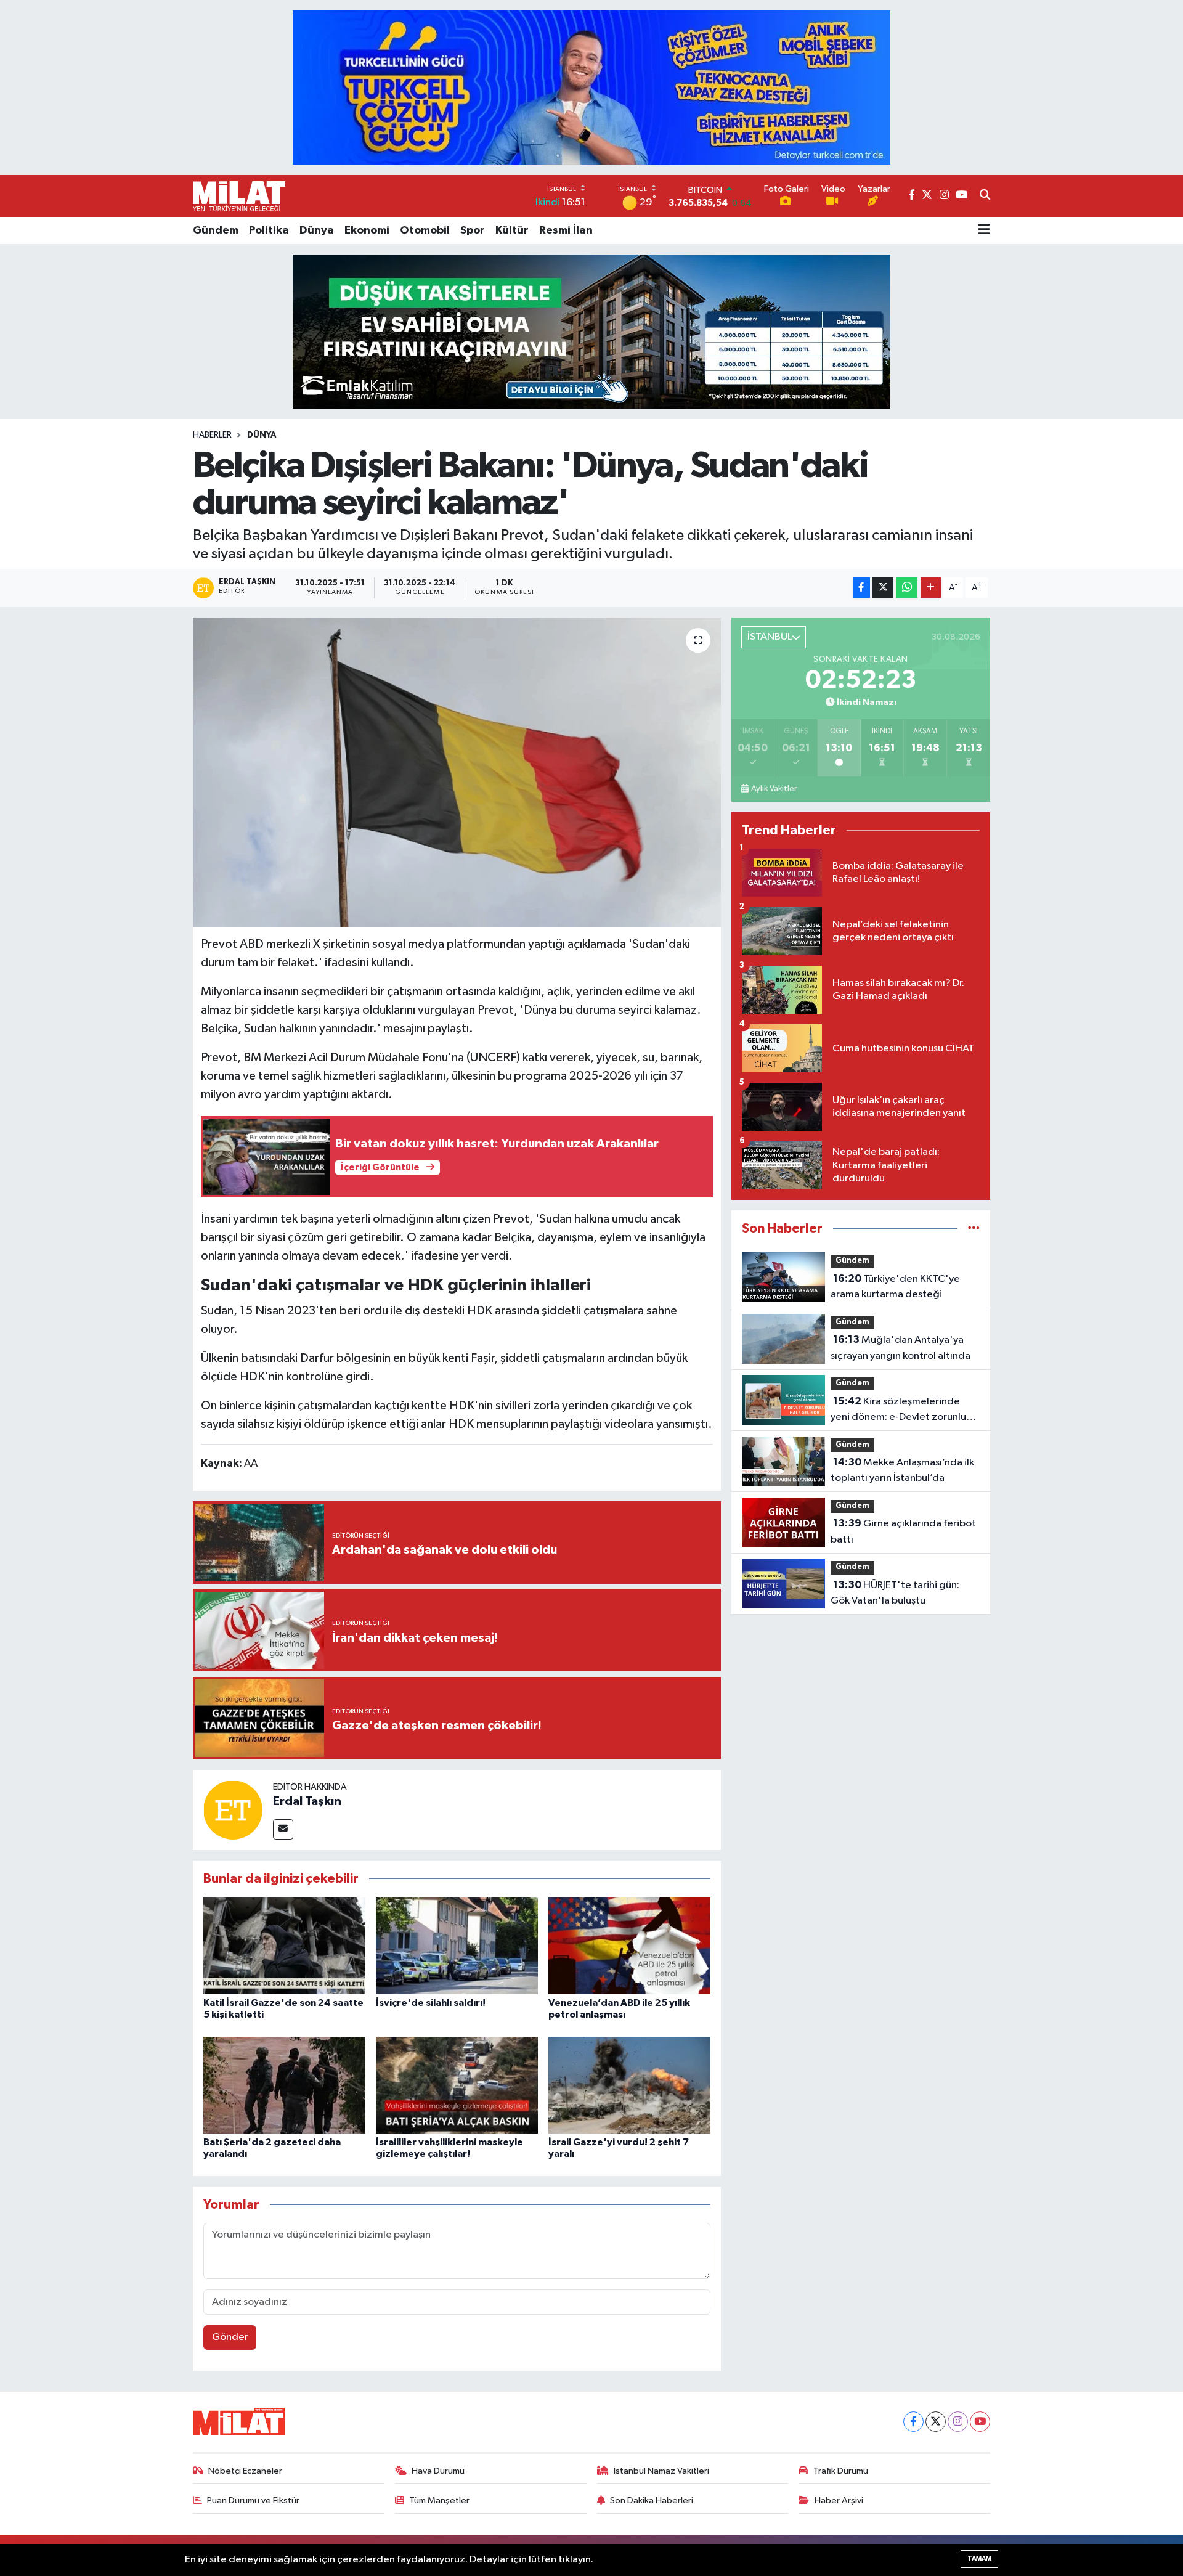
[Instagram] (958, 2422)
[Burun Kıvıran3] (591, 331)
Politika (269, 230)
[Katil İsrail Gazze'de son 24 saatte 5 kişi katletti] (284, 1946)
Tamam (979, 2558)
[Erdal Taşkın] (233, 1810)
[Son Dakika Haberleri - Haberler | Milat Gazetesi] (239, 196)
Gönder (230, 2337)
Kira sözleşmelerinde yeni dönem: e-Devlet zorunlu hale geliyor (898, 1411)
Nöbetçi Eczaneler (245, 2471)
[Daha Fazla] (931, 588)
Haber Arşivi (839, 2501)
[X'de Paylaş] (883, 588)
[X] (936, 2422)
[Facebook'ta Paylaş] (861, 588)
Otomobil (425, 230)
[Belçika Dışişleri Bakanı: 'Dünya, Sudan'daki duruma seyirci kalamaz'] (457, 772)
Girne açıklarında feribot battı (903, 1531)
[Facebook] (913, 2422)
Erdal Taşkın (307, 1801)
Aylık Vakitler (774, 789)
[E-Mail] (283, 1829)
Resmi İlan (566, 230)
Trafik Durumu (841, 2471)
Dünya (317, 230)
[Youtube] (980, 2422)
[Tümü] (974, 1229)
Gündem (216, 230)
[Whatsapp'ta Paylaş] (907, 588)
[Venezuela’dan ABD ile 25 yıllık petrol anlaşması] (629, 1946)
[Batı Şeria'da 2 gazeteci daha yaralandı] (284, 2085)
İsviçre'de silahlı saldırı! (431, 2003)
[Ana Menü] (984, 230)
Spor (473, 230)
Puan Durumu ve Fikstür (253, 2501)
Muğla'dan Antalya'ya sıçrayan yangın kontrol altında (900, 1348)
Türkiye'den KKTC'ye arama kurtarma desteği (895, 1287)
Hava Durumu (438, 2471)
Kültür (512, 230)
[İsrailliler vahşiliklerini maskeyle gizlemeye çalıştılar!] (457, 2085)
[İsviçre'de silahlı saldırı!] (457, 1946)
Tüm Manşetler (439, 2501)
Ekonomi (367, 230)
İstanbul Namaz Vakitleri (661, 2471)
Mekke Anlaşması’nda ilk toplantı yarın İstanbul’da (902, 1470)
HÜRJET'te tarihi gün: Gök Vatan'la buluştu (895, 1593)
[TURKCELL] (591, 87)
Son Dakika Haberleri (652, 2501)
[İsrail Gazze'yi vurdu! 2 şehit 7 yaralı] (629, 2085)
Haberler (212, 435)
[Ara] (985, 196)
